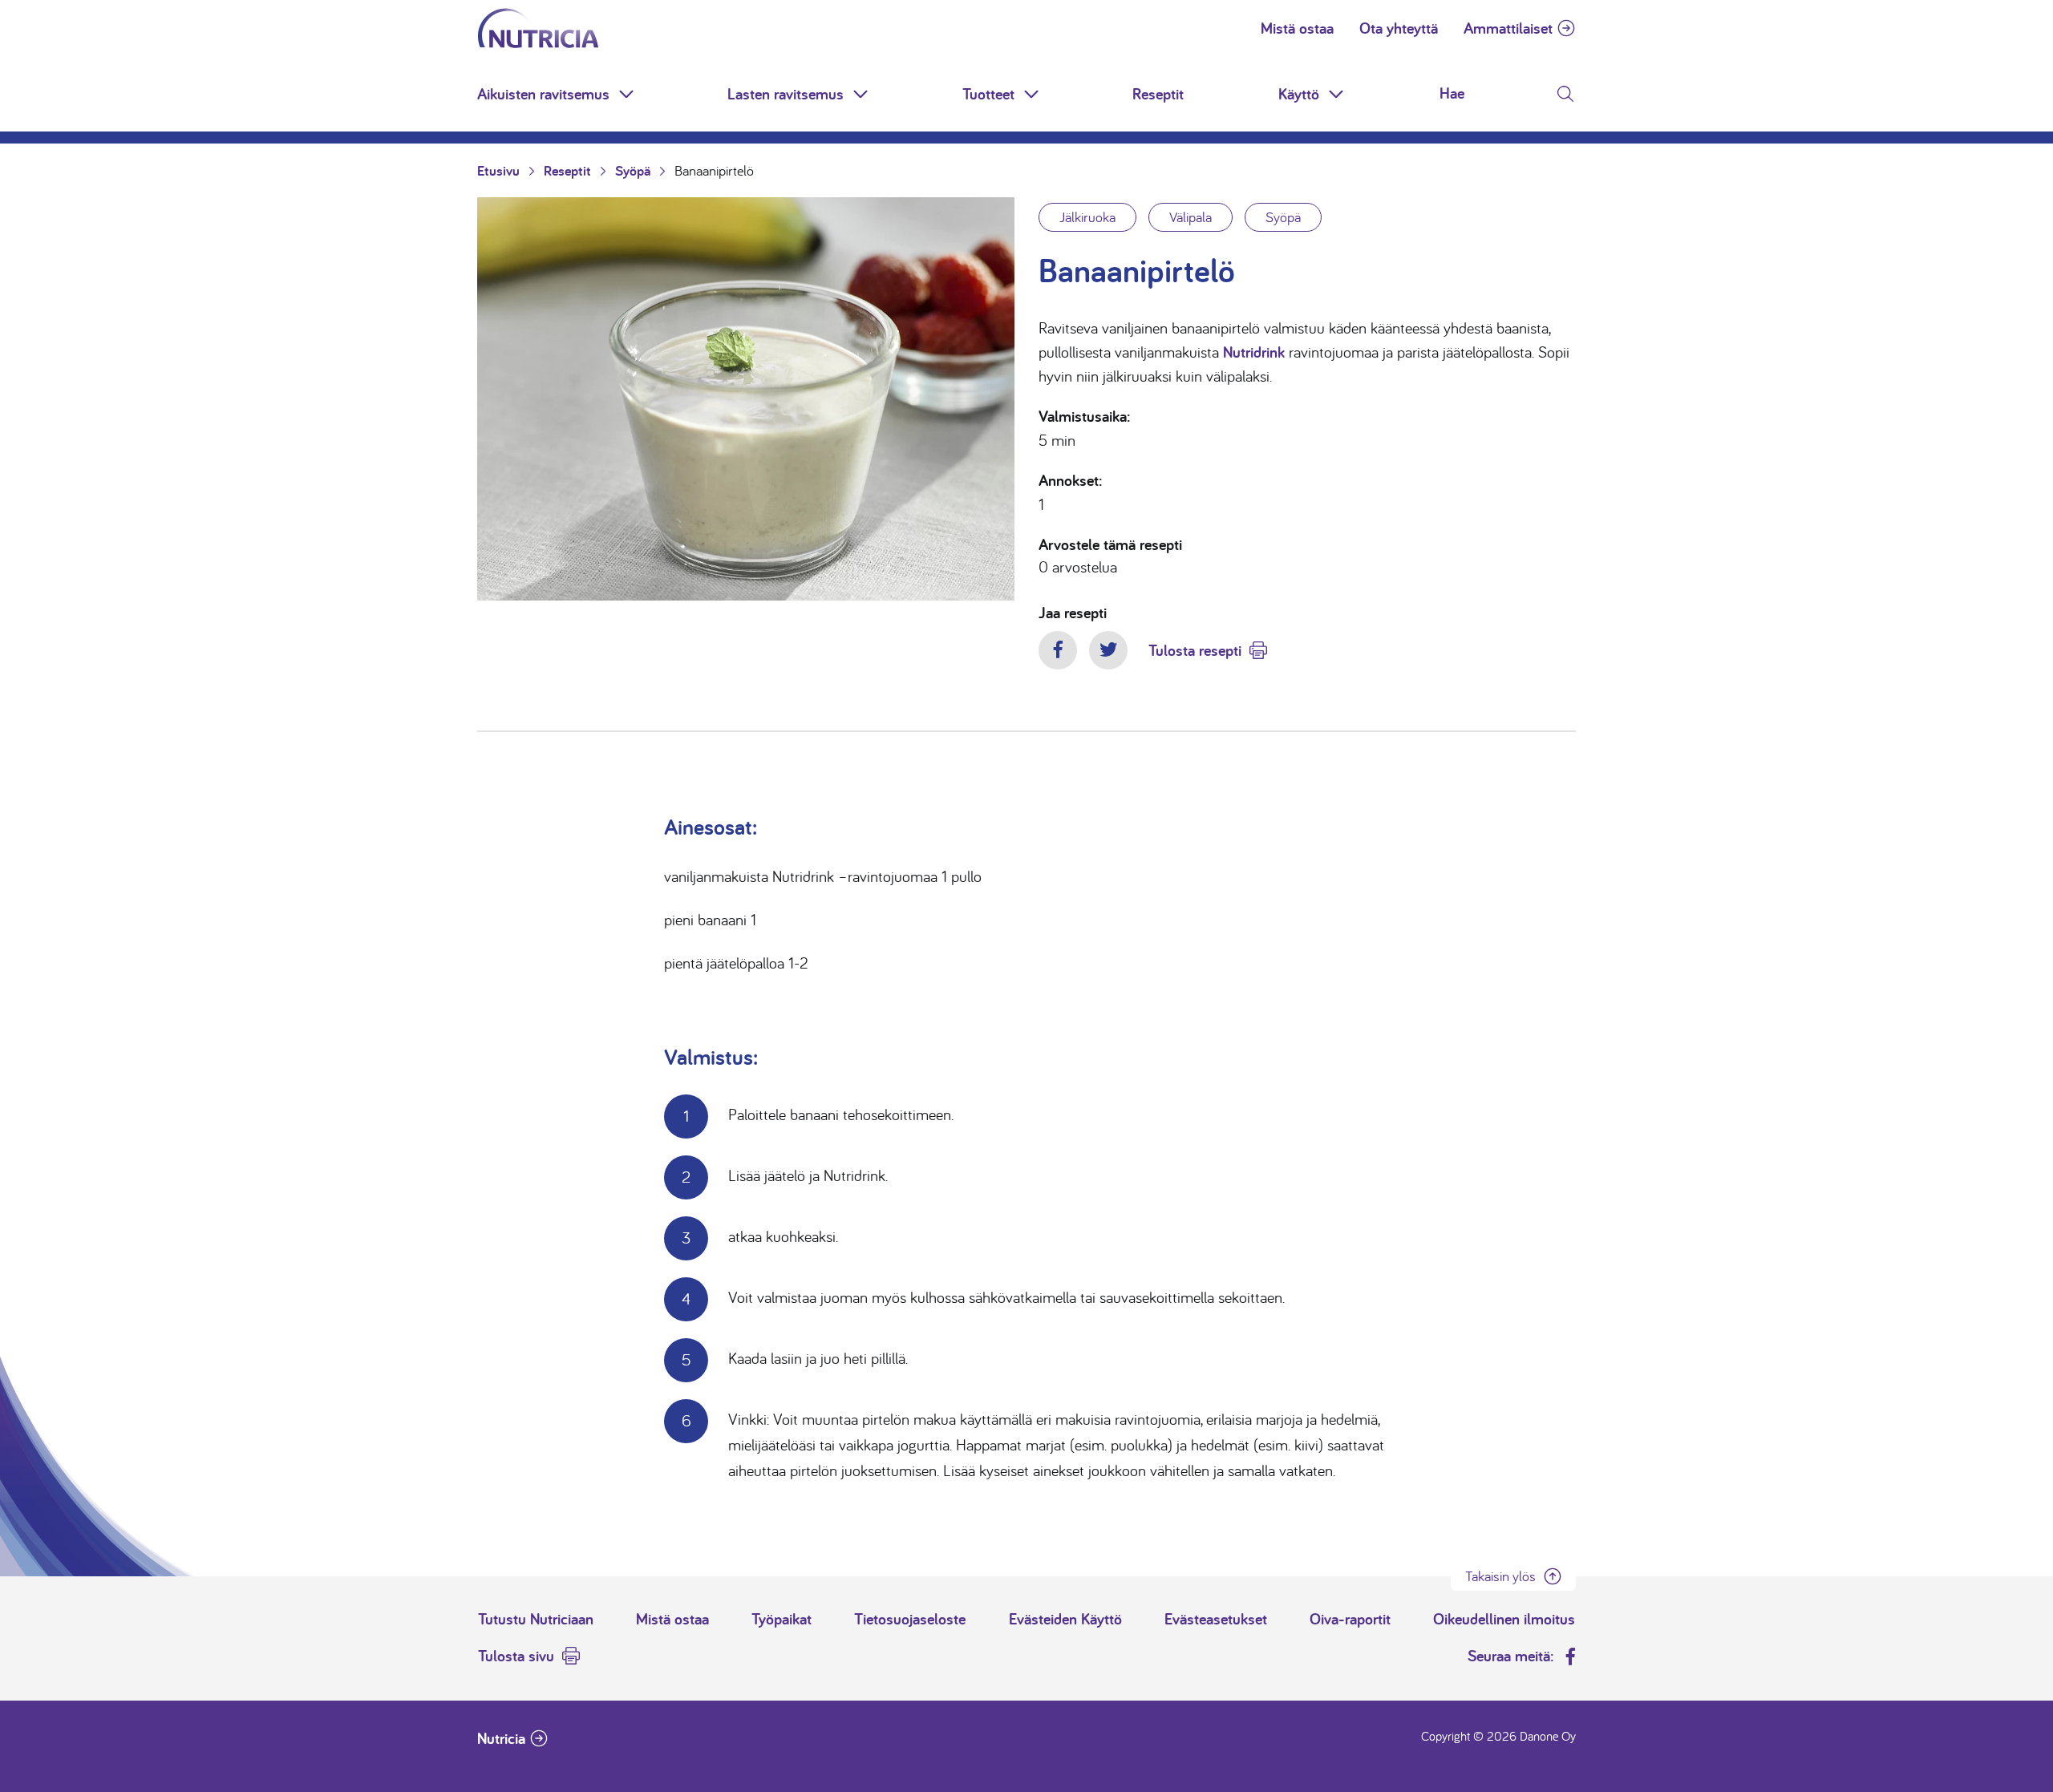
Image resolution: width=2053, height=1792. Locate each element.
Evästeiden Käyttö (1065, 1619)
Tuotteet (988, 94)
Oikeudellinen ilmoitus (1504, 1619)
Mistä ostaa (1297, 28)
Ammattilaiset (1508, 28)
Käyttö (1299, 94)
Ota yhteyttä (1399, 28)
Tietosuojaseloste (910, 1619)
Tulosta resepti (1195, 650)
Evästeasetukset (1216, 1619)
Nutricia (501, 1738)
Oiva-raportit (1350, 1619)
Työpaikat (782, 1619)
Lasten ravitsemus (786, 94)
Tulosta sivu (516, 1656)
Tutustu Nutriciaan (536, 1619)
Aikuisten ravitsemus (543, 94)
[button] (628, 94)
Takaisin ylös (1500, 1576)
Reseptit (1158, 94)
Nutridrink (1254, 352)
